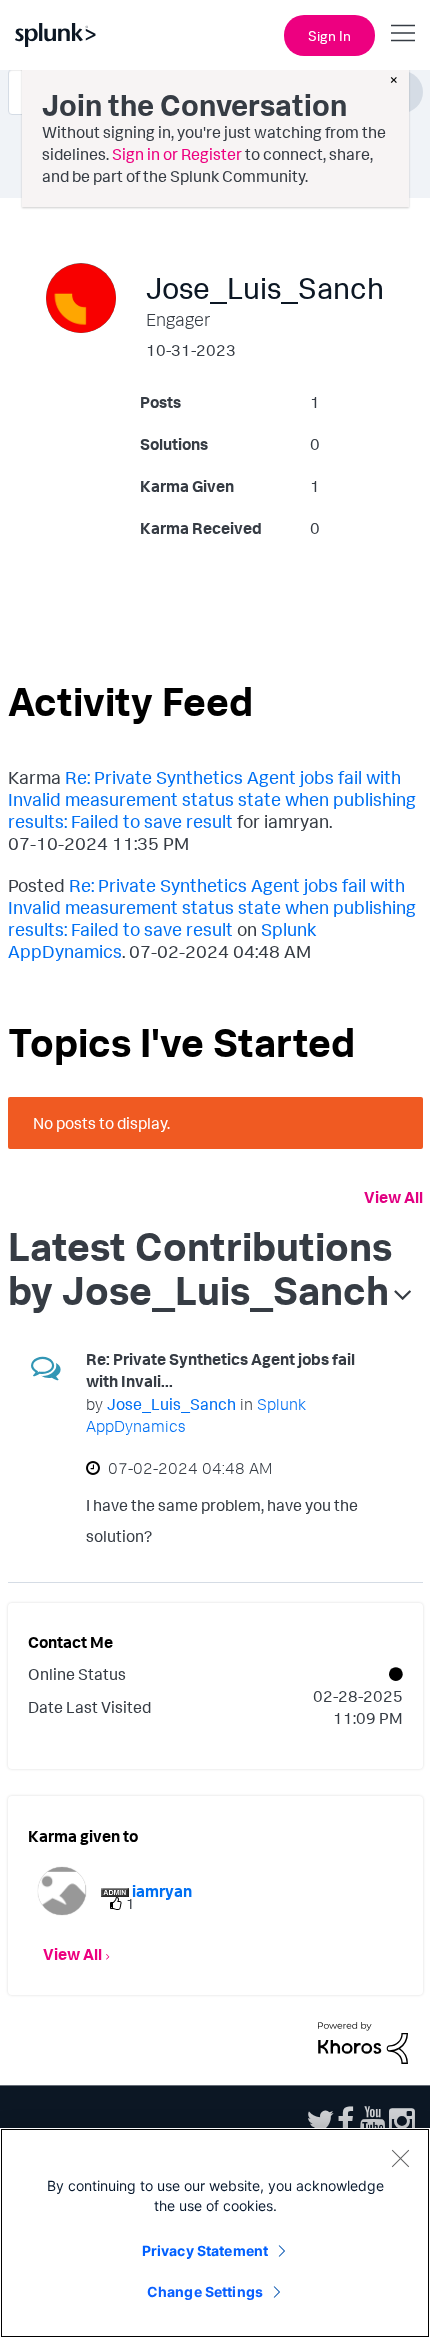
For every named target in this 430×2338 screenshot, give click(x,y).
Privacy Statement (205, 2250)
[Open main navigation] (403, 33)
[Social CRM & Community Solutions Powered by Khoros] (363, 2041)
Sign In (329, 35)
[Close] (400, 2158)
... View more (338, 1540)
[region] (215, 2233)
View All (393, 1197)
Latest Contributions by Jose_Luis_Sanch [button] (200, 1268)
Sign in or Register (177, 154)
